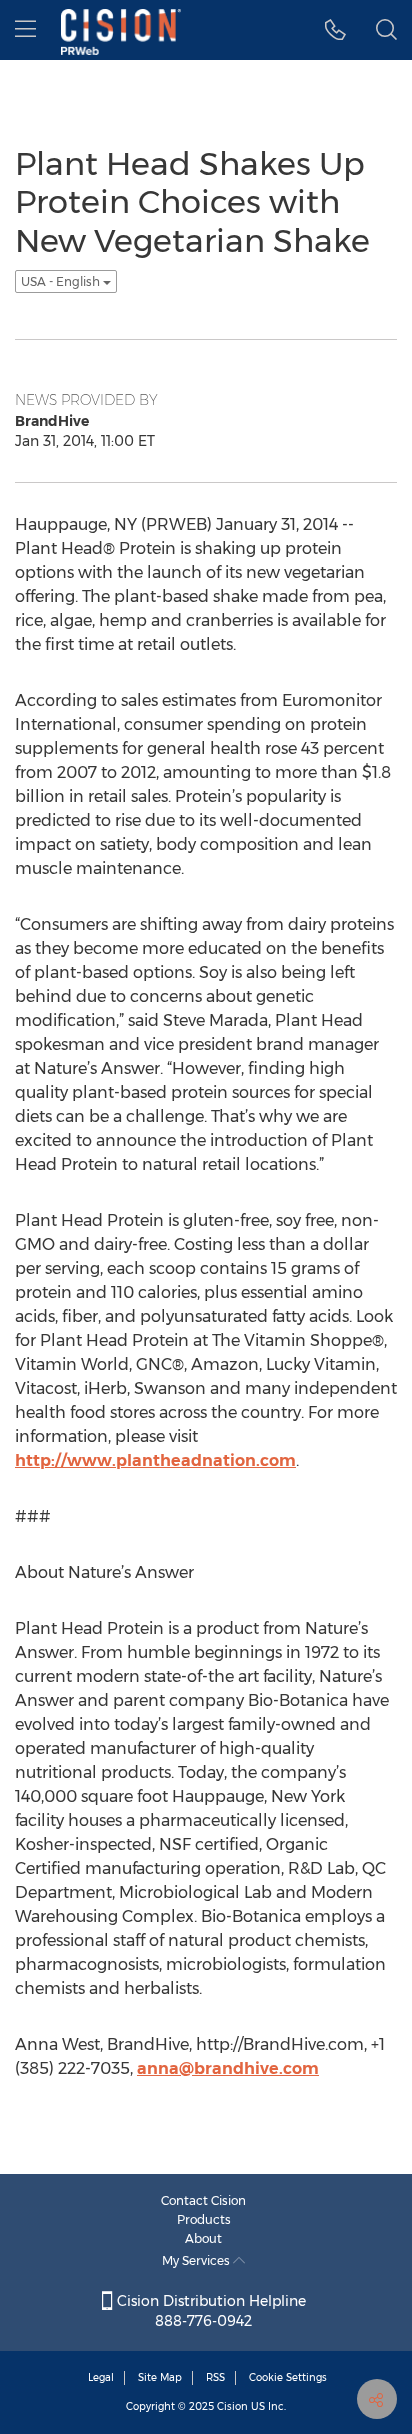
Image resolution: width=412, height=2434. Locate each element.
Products (204, 2219)
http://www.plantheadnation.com (155, 1460)
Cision (232, 2406)
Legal (101, 2377)
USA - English (62, 281)
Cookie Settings (288, 2377)
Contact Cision (203, 2200)
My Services (197, 2260)
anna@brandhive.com (228, 2068)
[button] (335, 30)
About (203, 2238)
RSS (215, 2377)
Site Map (160, 2377)
